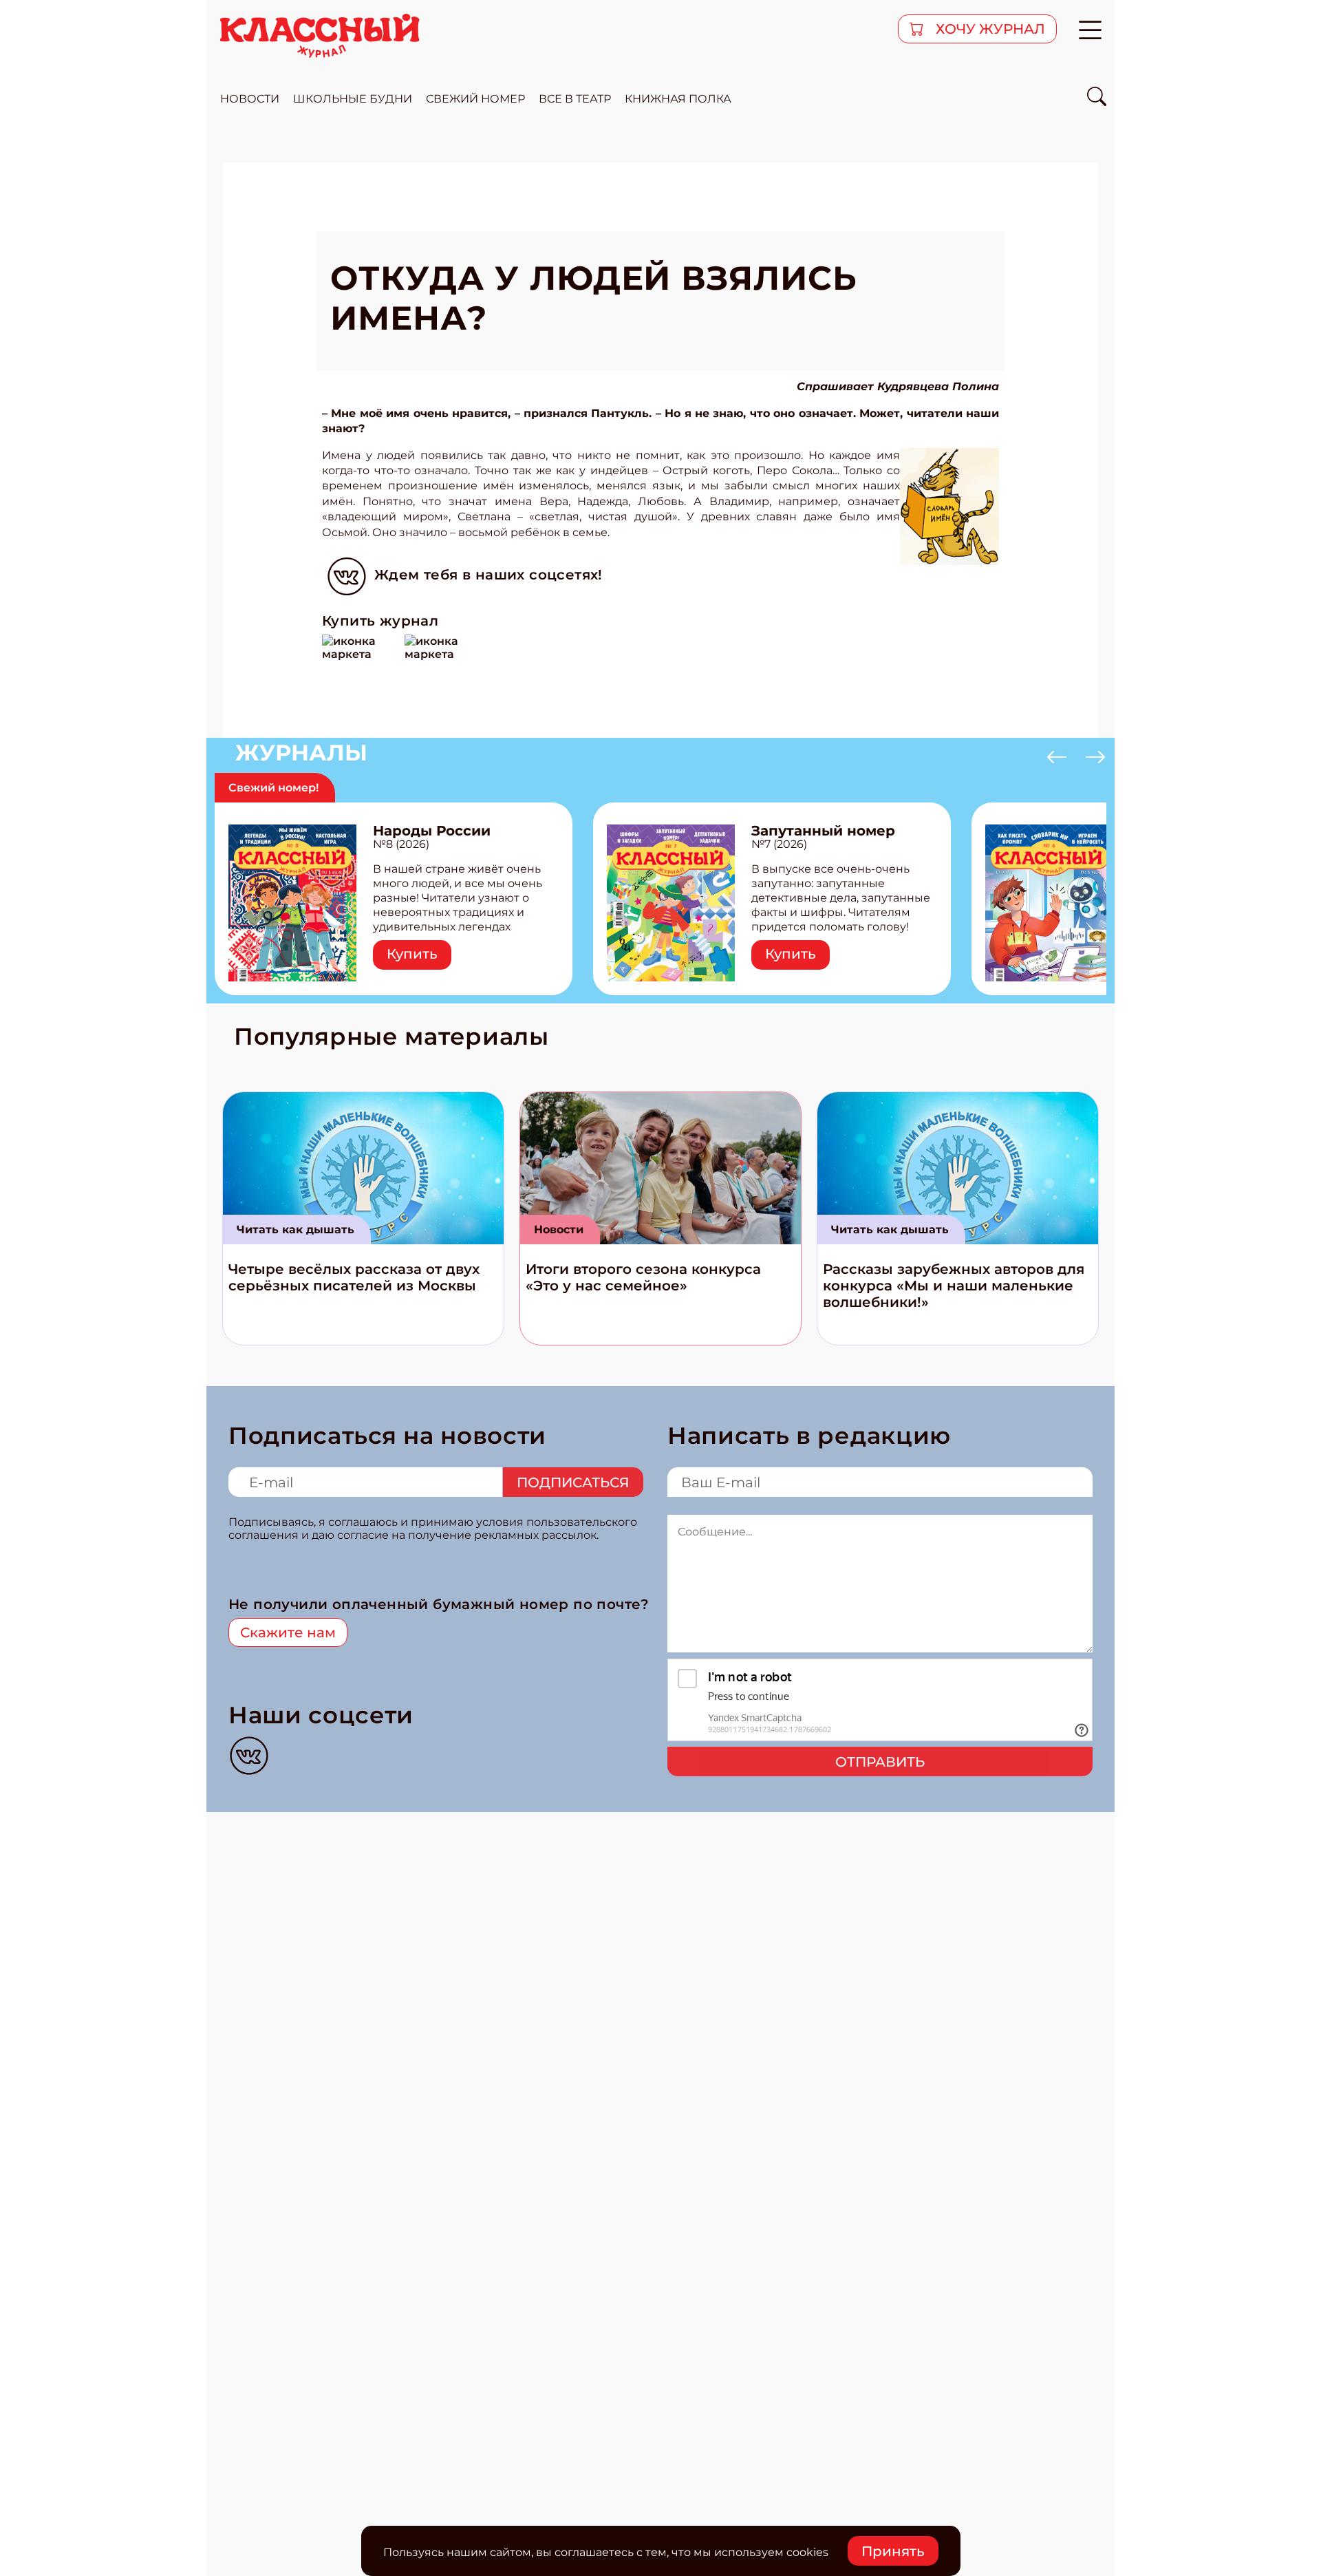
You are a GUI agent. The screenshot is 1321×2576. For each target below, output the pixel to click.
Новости (559, 1230)
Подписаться (573, 1482)
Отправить (880, 1762)
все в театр (575, 99)
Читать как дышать (296, 1230)
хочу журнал (989, 29)
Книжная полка (678, 99)
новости (250, 99)
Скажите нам (288, 1632)
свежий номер (475, 99)
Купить (412, 954)
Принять (893, 2551)
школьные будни (353, 99)
